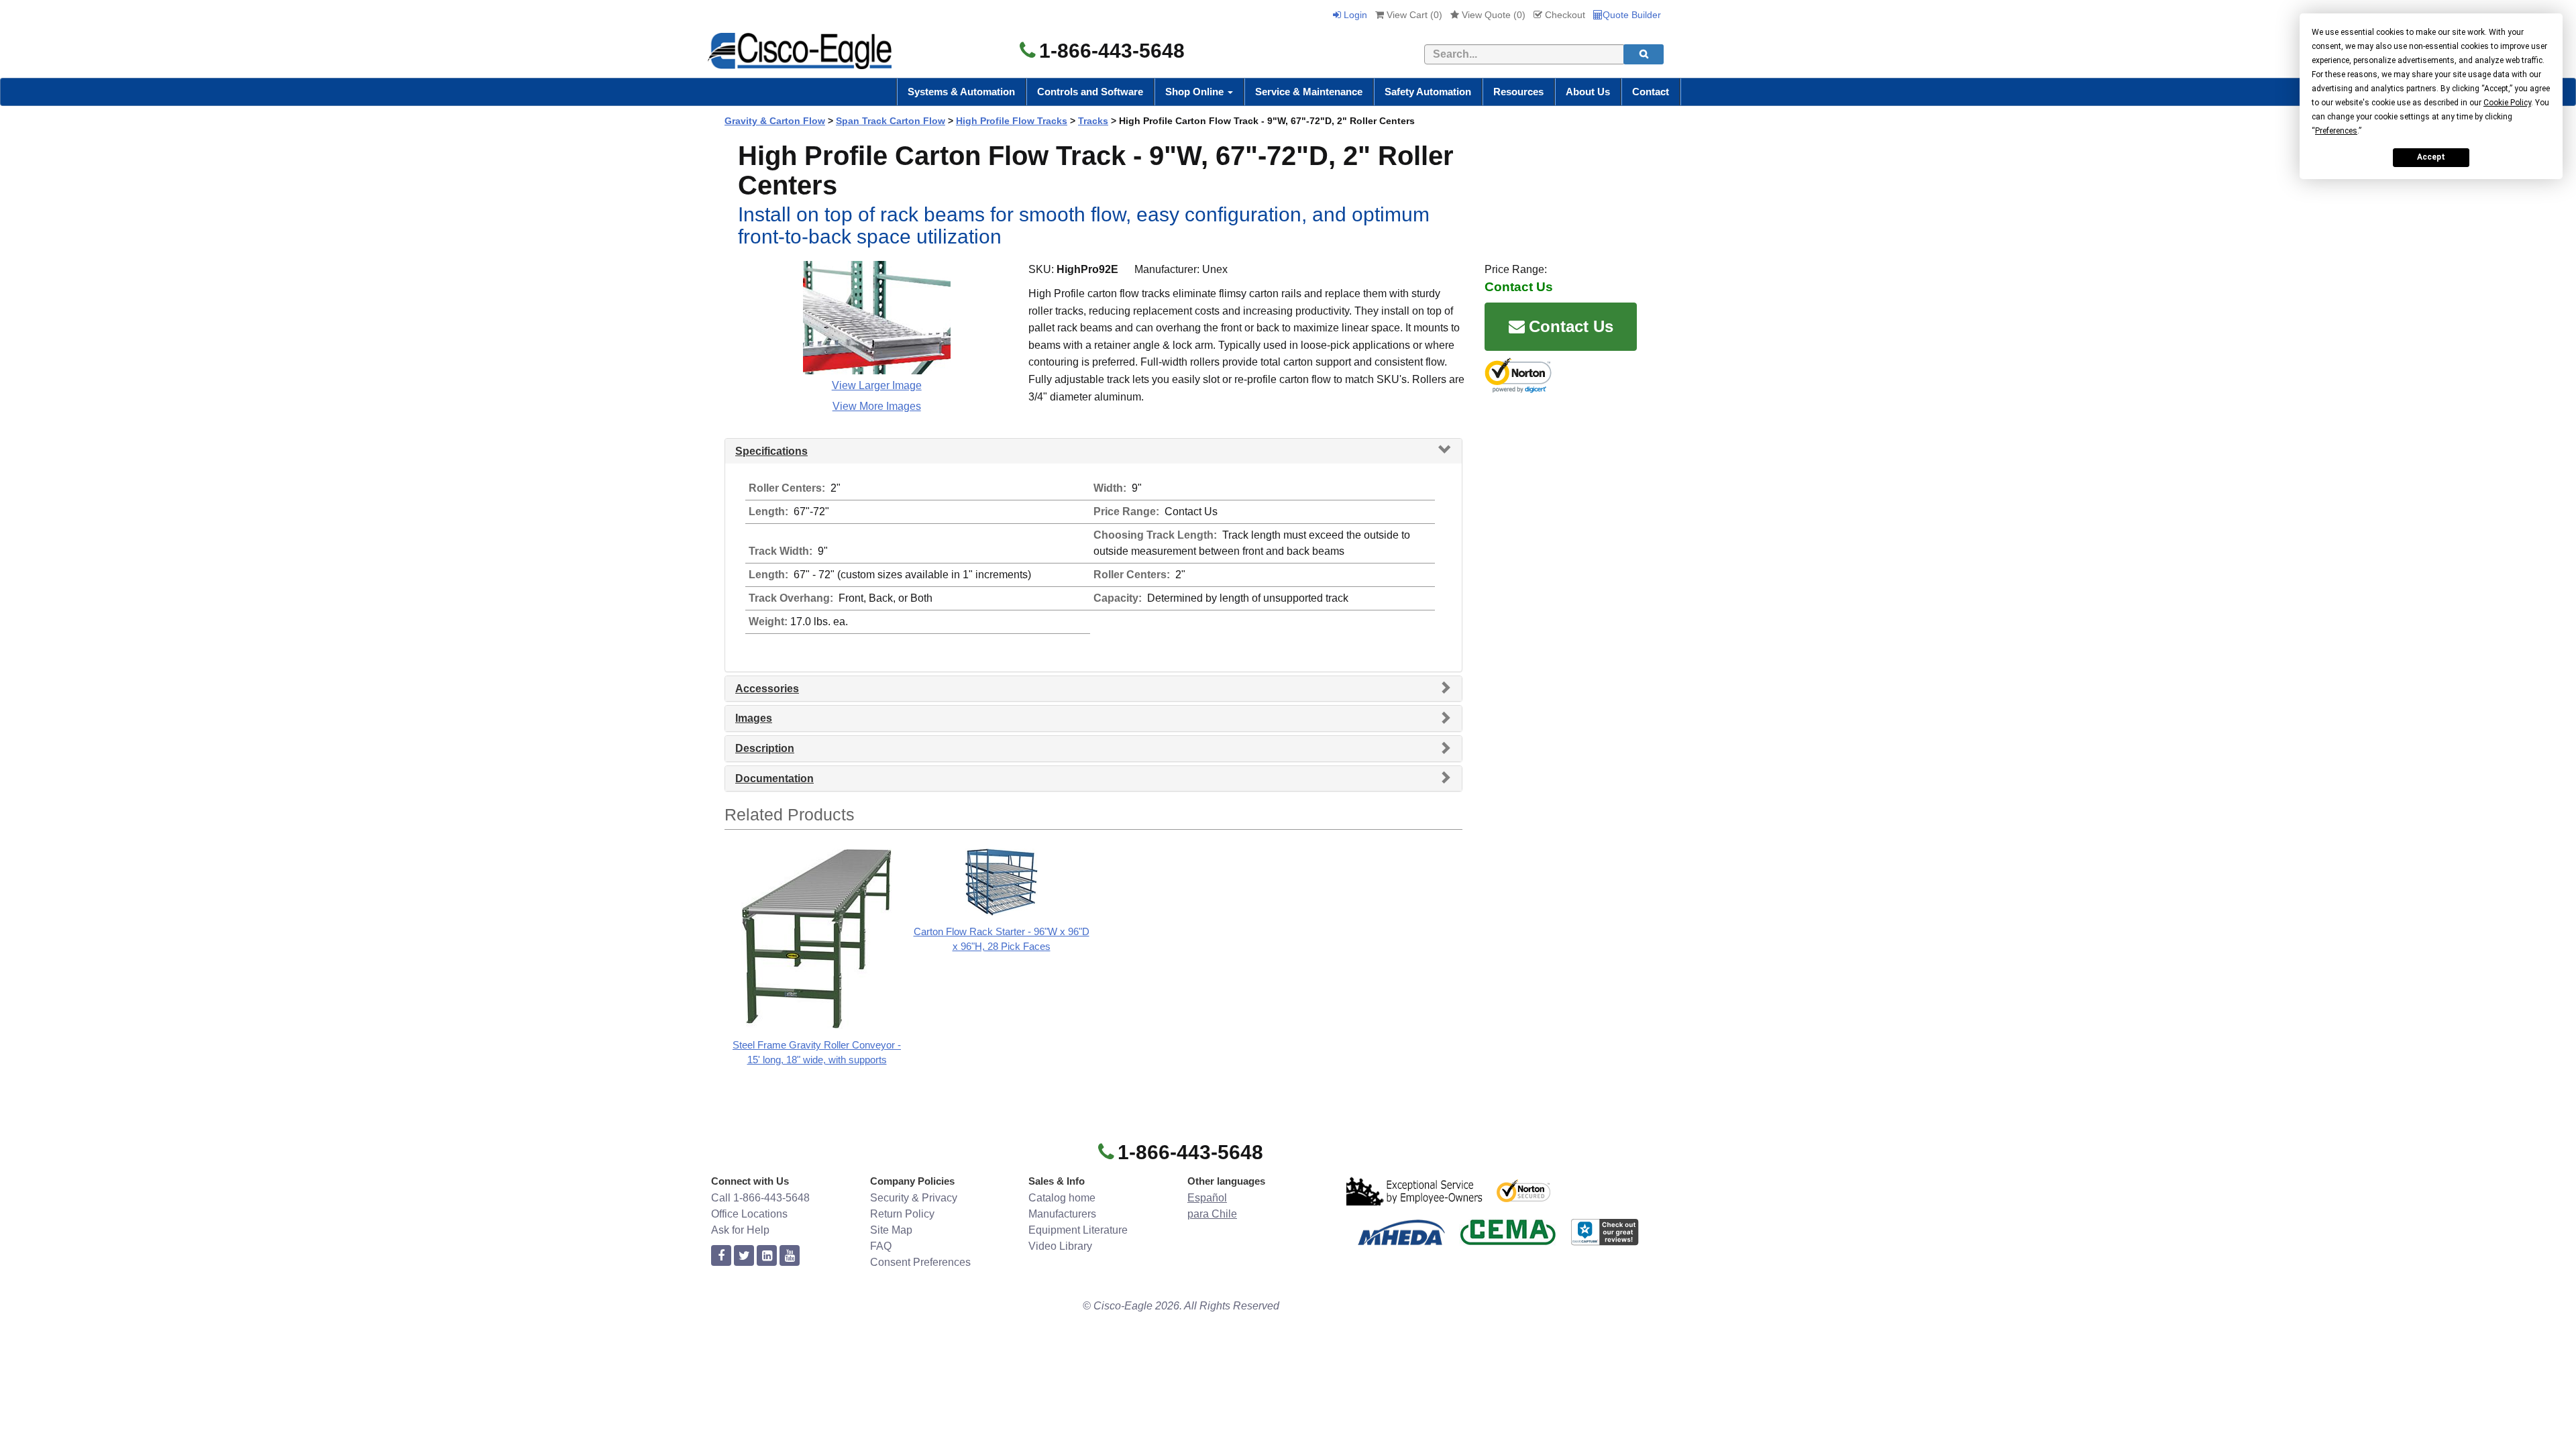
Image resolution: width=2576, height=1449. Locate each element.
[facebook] (721, 1256)
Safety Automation (1428, 92)
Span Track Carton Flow (891, 121)
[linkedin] (767, 1256)
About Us (1588, 92)
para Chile (1212, 1214)
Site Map (891, 1230)
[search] (1644, 54)
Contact (1651, 92)
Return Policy (902, 1214)
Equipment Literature (1078, 1230)
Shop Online (1196, 92)
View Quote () (1492, 15)
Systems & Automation (961, 92)
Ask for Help (740, 1230)
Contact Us (1571, 326)
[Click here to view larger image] (877, 318)
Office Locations (749, 1214)
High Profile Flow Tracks (1012, 121)
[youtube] (790, 1256)
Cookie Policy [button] (2507, 103)
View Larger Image (877, 385)
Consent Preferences (920, 1262)
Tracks (1093, 121)
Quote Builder (1632, 15)
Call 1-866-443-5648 (760, 1198)
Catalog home (1062, 1198)
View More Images (877, 406)
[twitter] (744, 1256)
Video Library (1060, 1246)
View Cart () (1413, 15)
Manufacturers (1062, 1214)
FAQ (881, 1246)
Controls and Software (1090, 92)
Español (1207, 1198)
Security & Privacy (914, 1198)
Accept (2431, 157)
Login (1354, 15)
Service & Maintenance (1309, 92)
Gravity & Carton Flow (775, 121)
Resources (1518, 92)
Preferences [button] (2336, 131)
